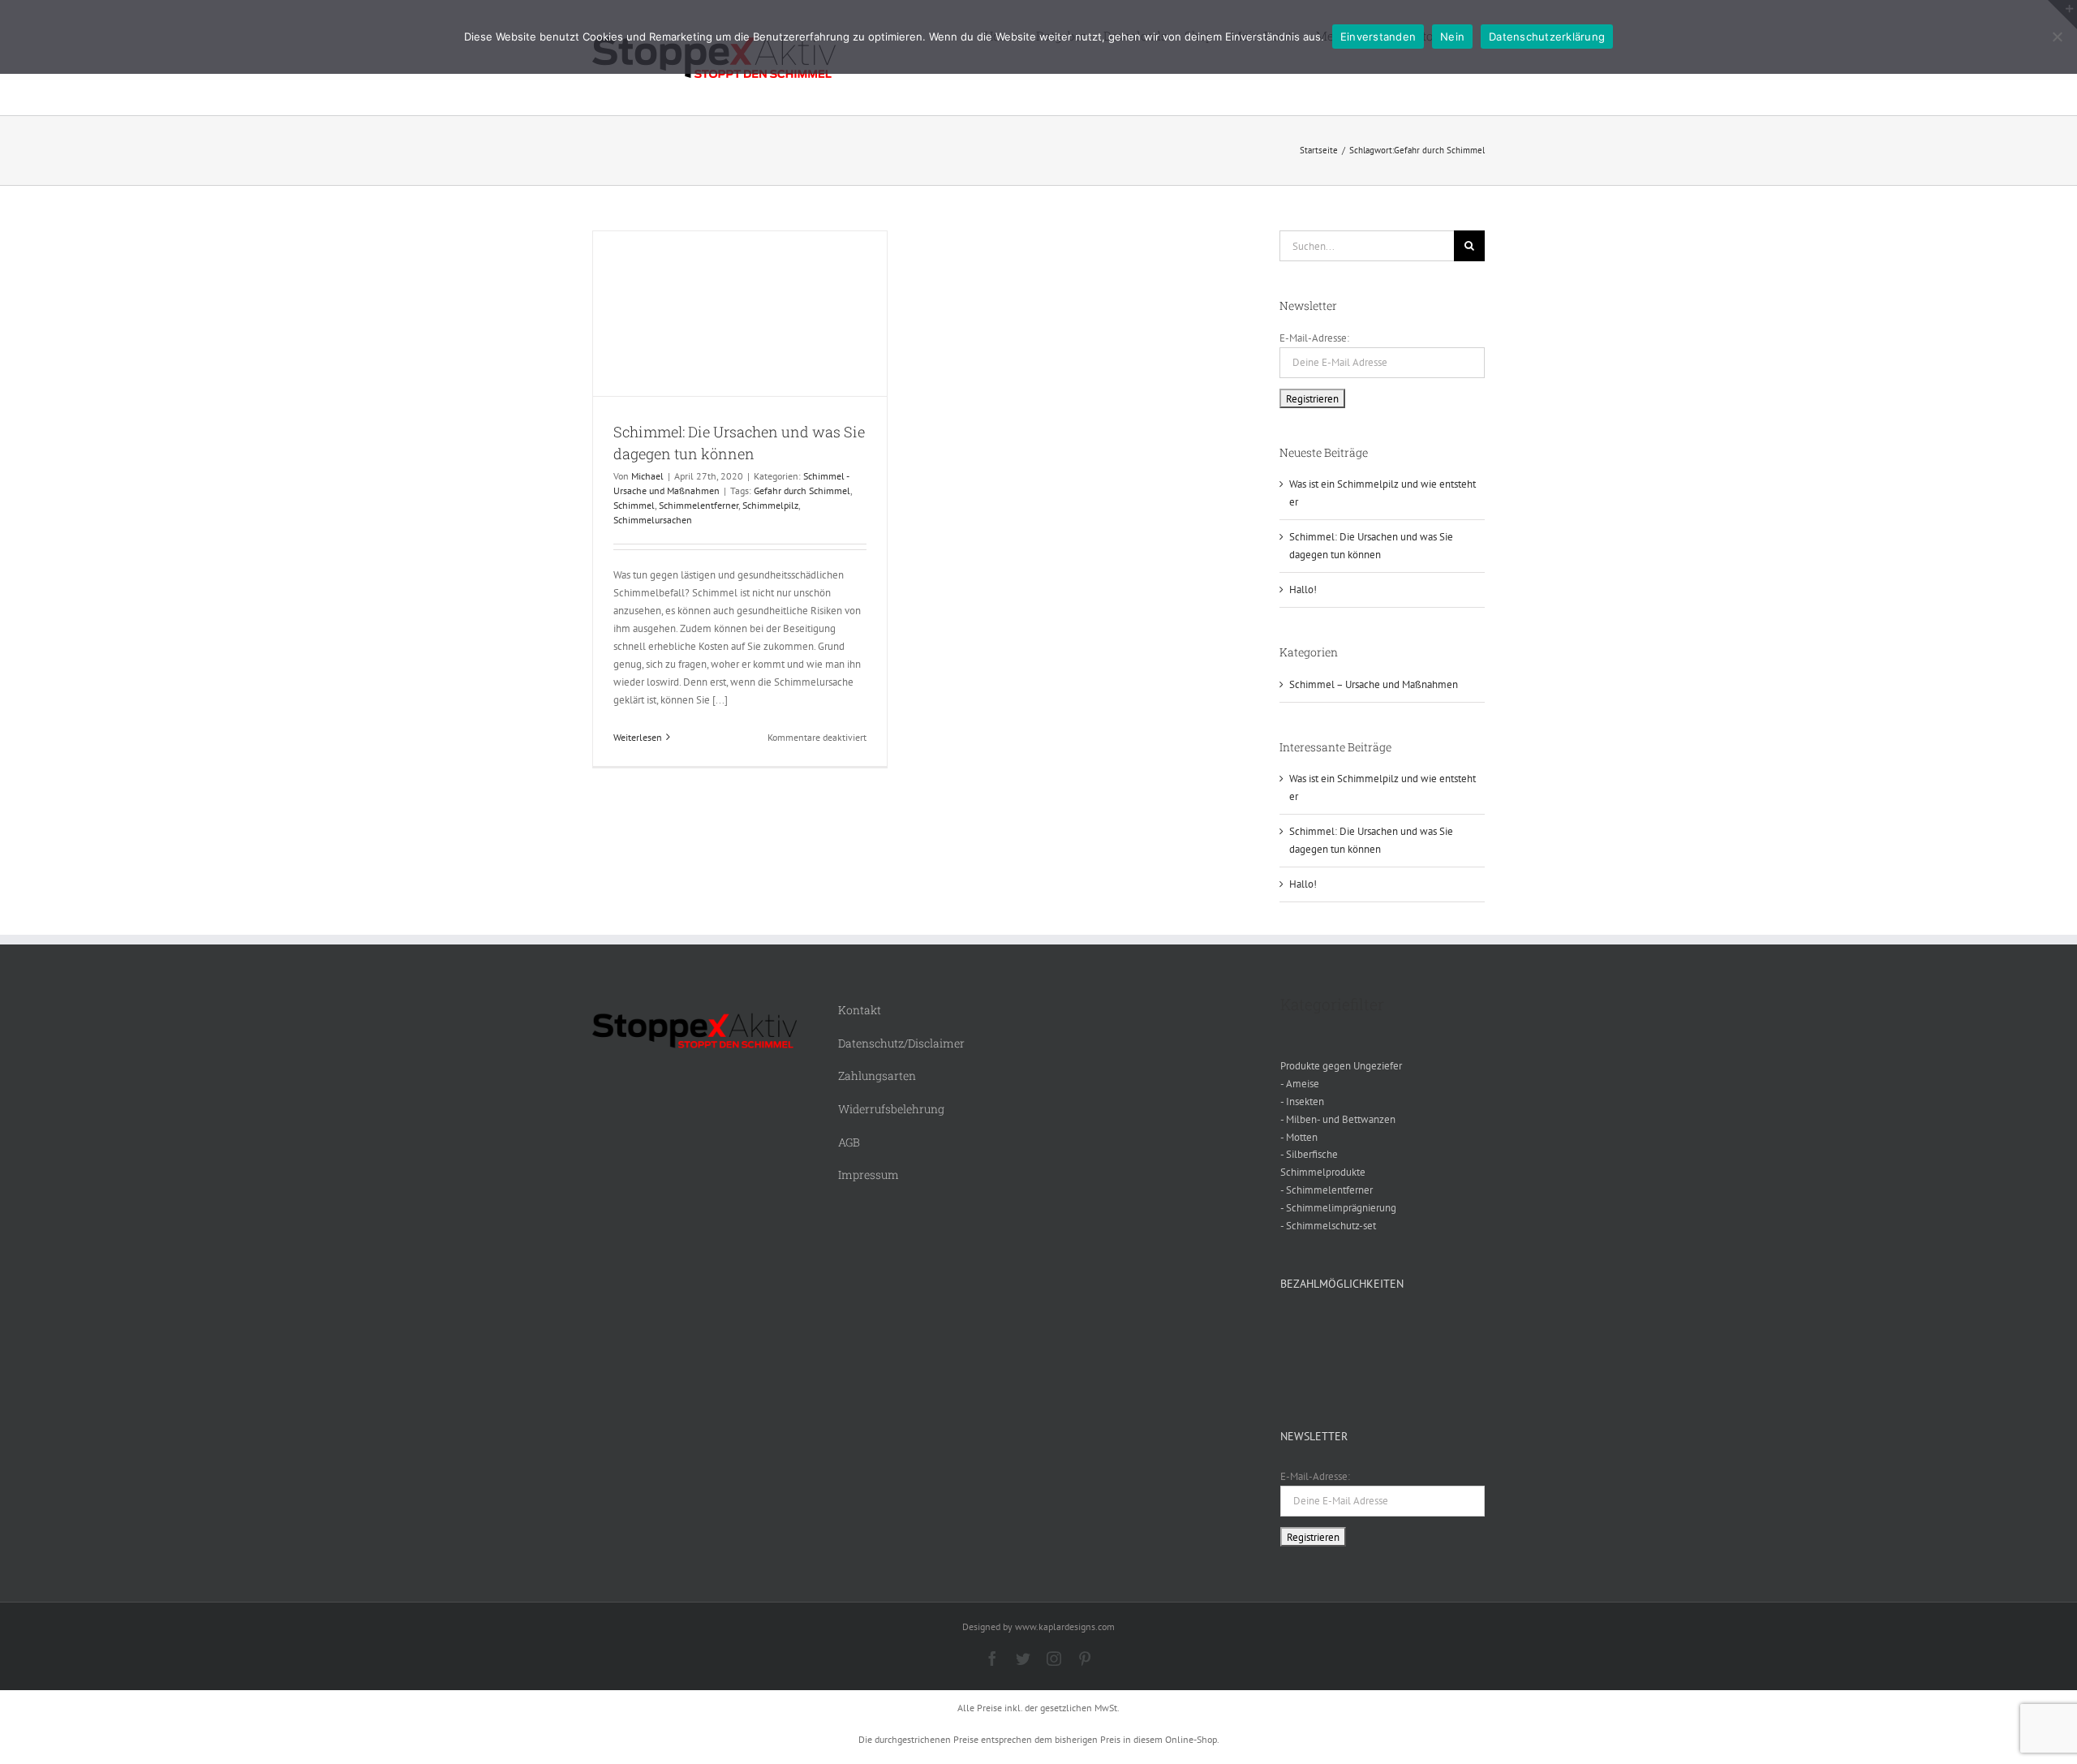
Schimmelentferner (699, 505)
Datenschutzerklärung (1547, 37)
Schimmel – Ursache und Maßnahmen (1374, 684)
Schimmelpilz (770, 505)
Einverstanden (1378, 37)
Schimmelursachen (653, 520)
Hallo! (1303, 589)
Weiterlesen (638, 737)
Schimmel (634, 505)
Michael (647, 476)
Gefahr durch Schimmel (802, 490)
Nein (1452, 37)
